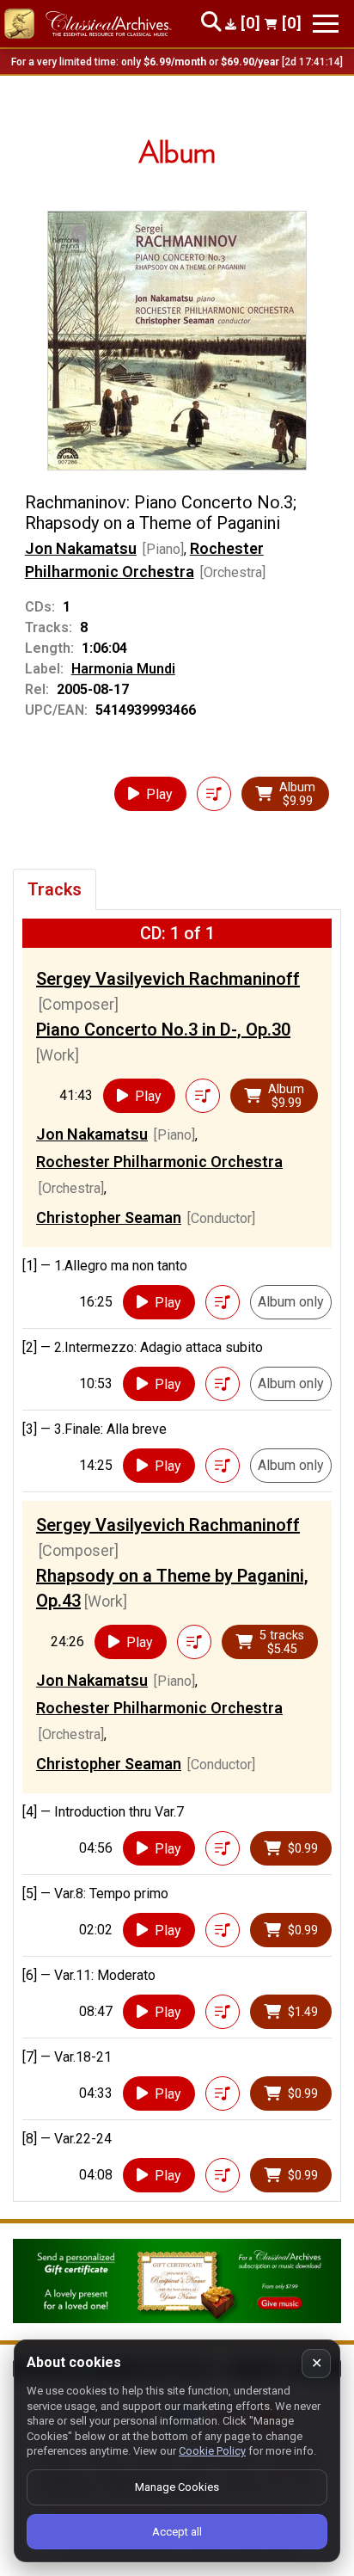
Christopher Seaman (109, 1217)
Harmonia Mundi (123, 669)
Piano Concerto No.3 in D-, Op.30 (163, 1030)
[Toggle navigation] (326, 24)
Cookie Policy (212, 2451)
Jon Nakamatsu (81, 548)
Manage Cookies (177, 2487)
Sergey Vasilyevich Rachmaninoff (168, 979)
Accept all (177, 2532)
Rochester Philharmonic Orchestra (159, 1162)
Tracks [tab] (55, 889)
